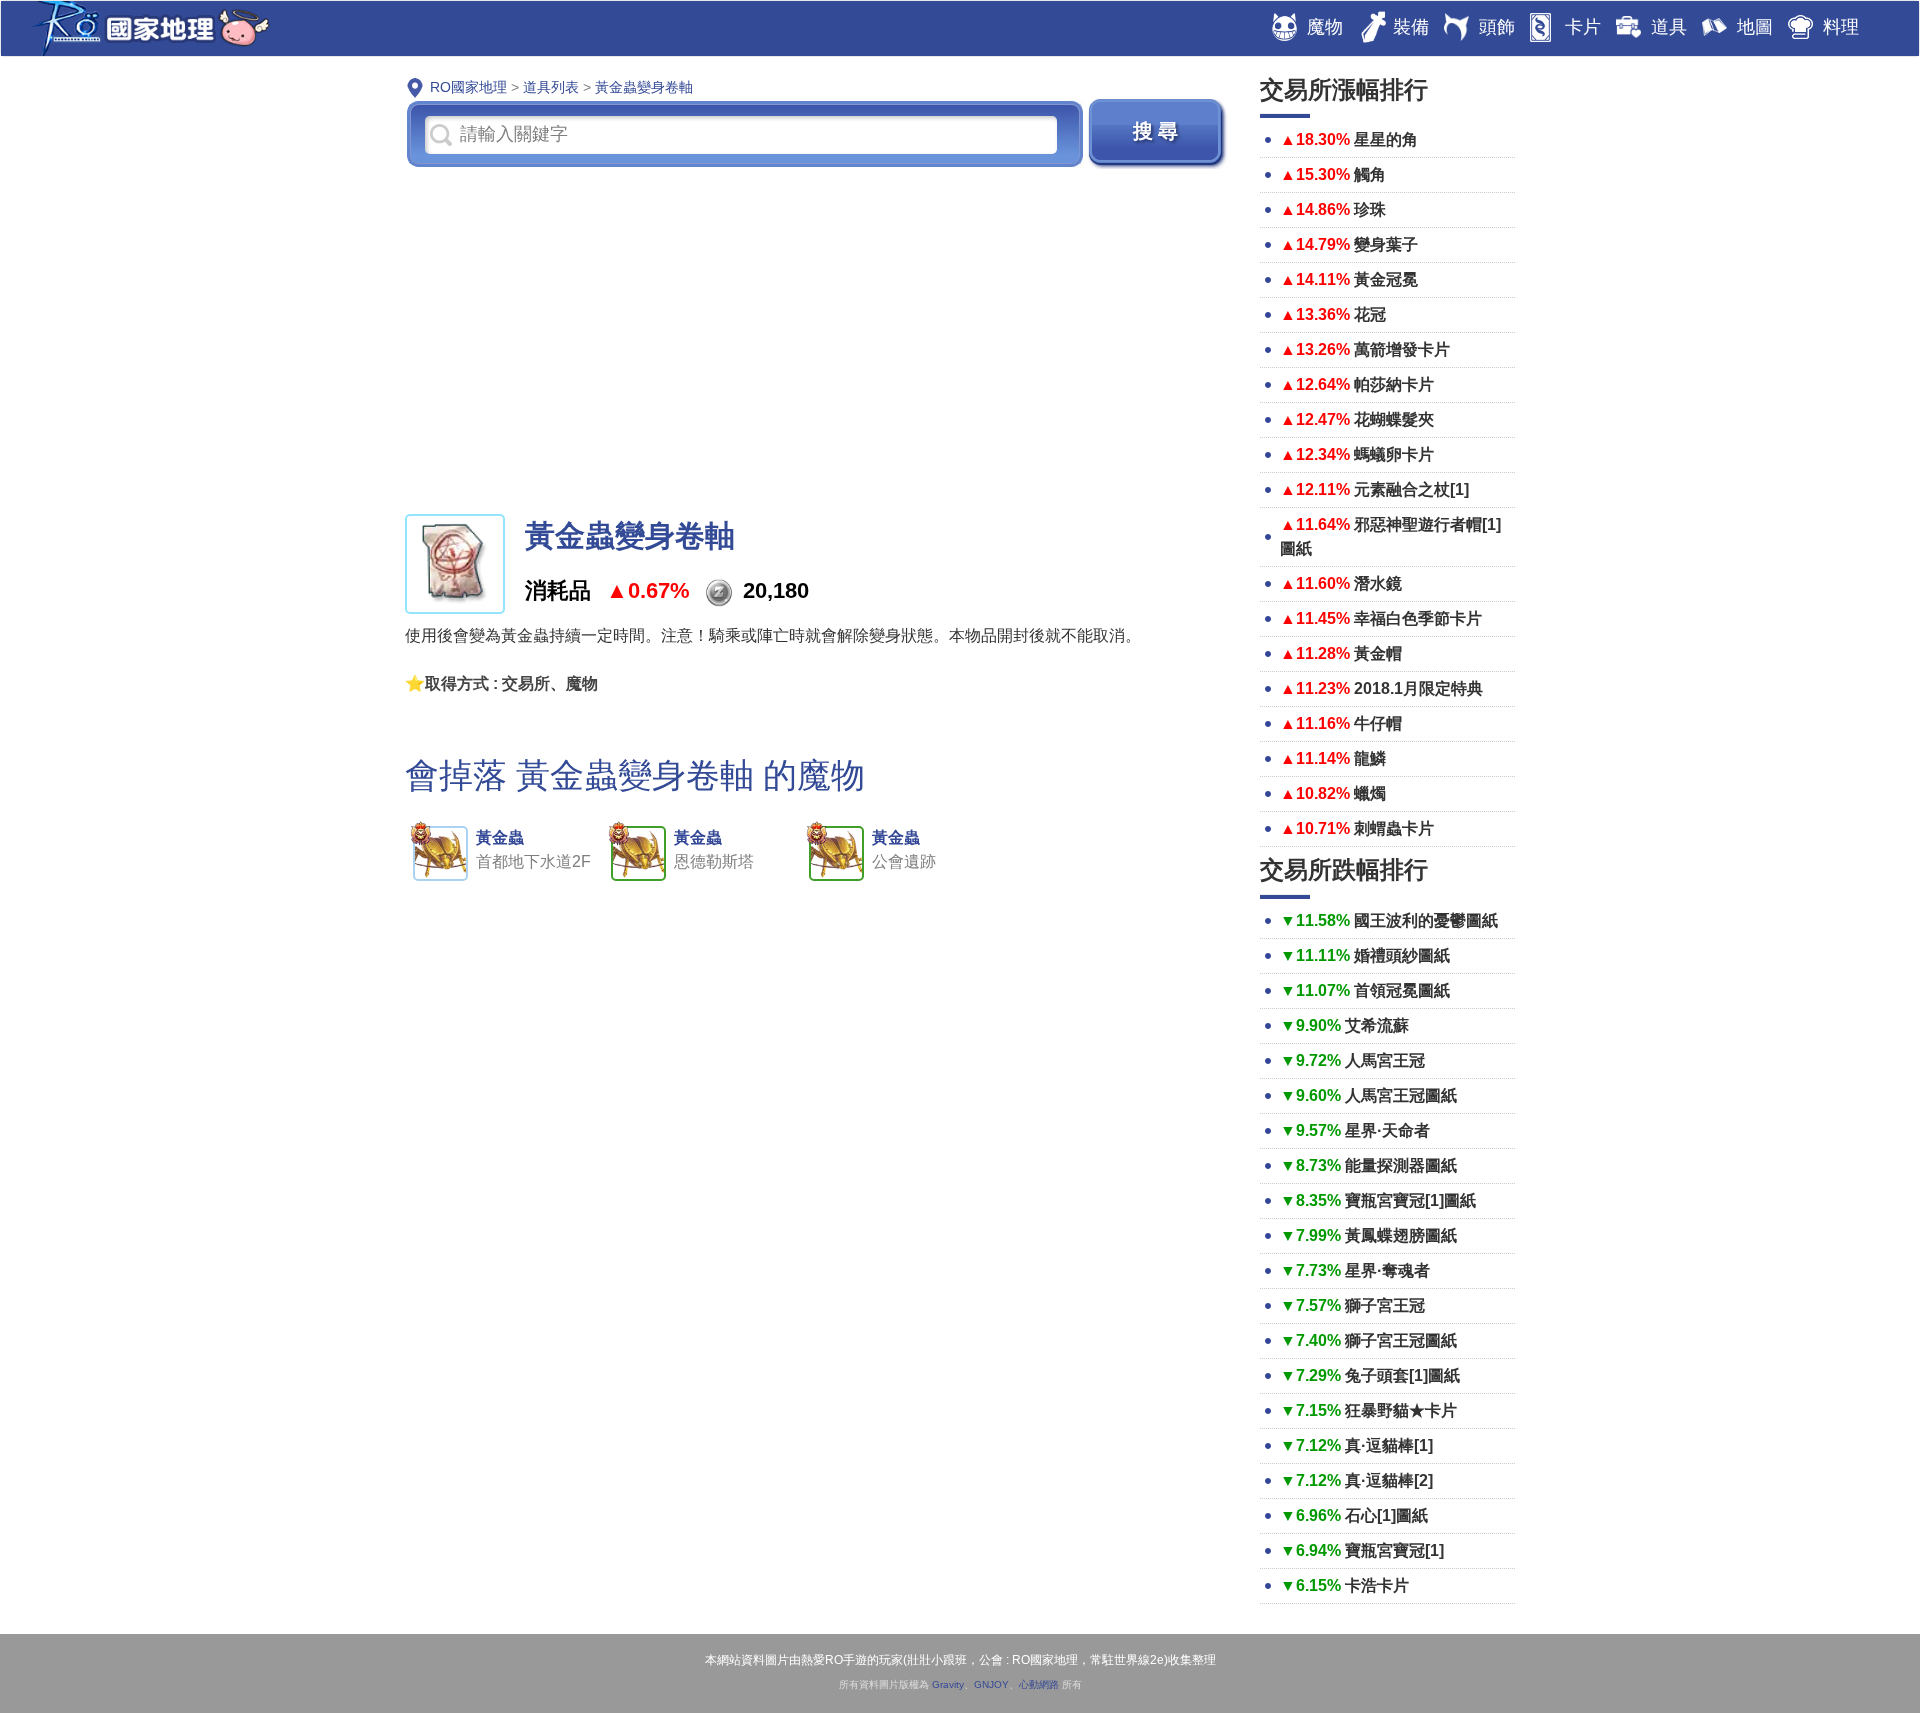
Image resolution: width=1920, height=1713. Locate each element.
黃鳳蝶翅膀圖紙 (1401, 1235)
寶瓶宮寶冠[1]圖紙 (1410, 1200)
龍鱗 (1370, 758)
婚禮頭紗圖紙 (1402, 955)
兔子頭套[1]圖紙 (1402, 1375)
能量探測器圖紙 (1401, 1165)
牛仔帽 (1378, 723)
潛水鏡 (1378, 583)
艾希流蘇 (1377, 1025)
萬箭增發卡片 (1402, 349)
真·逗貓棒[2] (1389, 1480)
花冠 (1370, 314)
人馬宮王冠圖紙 (1401, 1095)
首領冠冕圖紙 (1402, 990)
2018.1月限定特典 (1418, 688)
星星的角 (1386, 139)
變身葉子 (1386, 244)
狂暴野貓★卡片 (1401, 1410)
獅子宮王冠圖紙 (1401, 1340)
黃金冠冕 (1386, 279)
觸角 (1370, 174)
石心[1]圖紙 (1386, 1515)
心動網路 (1039, 1684)
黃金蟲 (500, 837)
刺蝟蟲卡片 (1394, 828)
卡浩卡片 (1377, 1585)
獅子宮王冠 (1385, 1305)
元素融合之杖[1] (1411, 489)
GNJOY (991, 1684)
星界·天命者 (1387, 1130)
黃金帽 (1378, 653)
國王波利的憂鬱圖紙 (1426, 920)
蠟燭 (1370, 793)
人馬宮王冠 (1385, 1060)
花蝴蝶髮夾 (1394, 419)
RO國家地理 (146, 28)
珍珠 (1370, 209)
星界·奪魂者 (1387, 1270)
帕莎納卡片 (1394, 384)
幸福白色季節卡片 (1418, 618)
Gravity (948, 1684)
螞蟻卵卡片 (1394, 454)
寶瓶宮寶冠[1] (1394, 1550)
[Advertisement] (817, 339)
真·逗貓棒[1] (1389, 1445)
